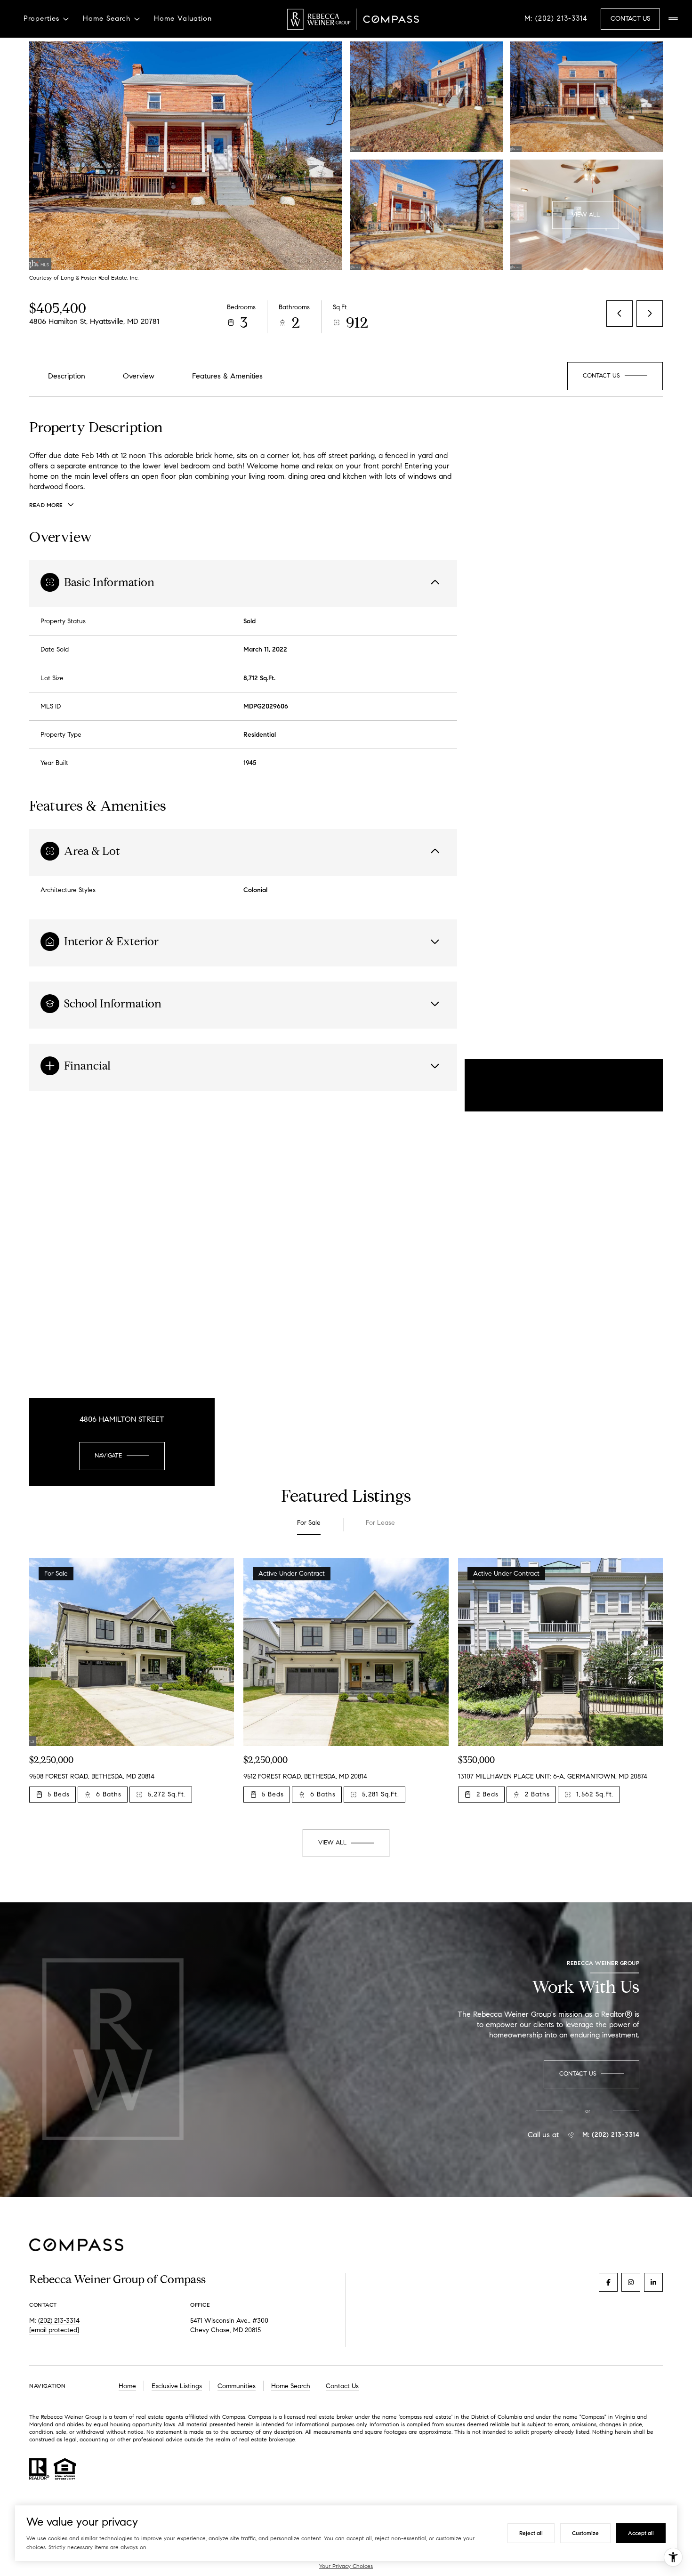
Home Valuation (183, 18)
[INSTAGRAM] (631, 2282)
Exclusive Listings (177, 2386)
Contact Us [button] (630, 19)
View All (586, 215)
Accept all (641, 2533)
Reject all (531, 2533)
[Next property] (640, 1652)
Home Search (291, 2386)
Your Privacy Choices (346, 2566)
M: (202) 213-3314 (556, 18)
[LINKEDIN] (653, 2282)
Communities (237, 2386)
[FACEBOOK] (608, 2282)
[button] (615, 376)
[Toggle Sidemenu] (673, 19)
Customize (585, 2533)
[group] (132, 1686)
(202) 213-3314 (59, 2321)
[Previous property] (52, 1652)
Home (127, 2386)
